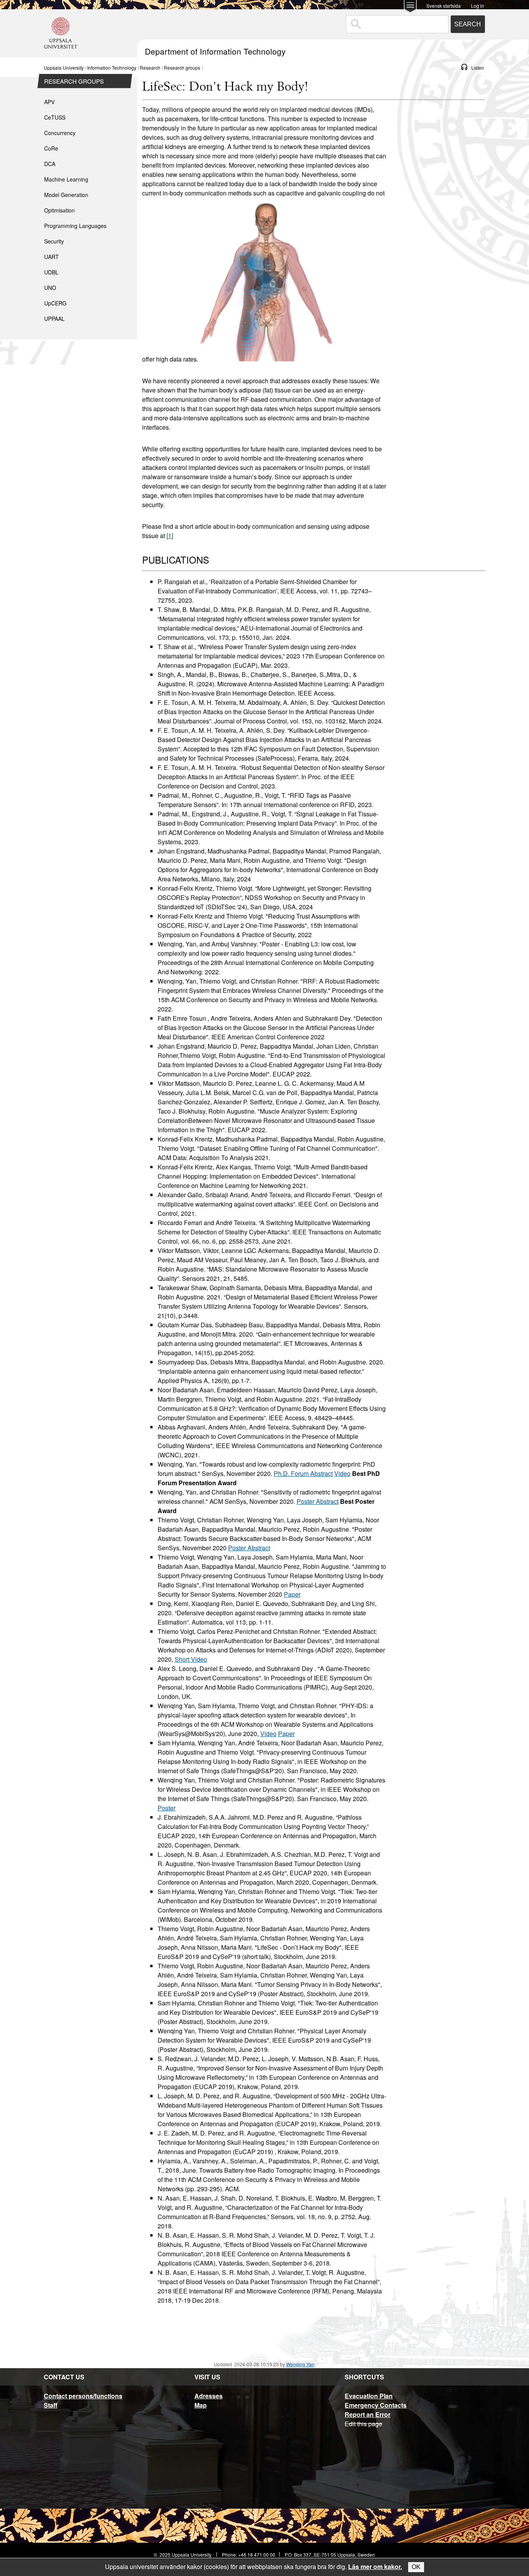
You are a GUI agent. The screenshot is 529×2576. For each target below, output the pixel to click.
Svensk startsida (444, 5)
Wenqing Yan (300, 2364)
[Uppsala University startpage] (61, 54)
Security (54, 241)
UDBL (51, 272)
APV (49, 102)
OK (416, 2567)
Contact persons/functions (83, 2396)
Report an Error (368, 2414)
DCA (50, 164)
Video (342, 1473)
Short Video (191, 1659)
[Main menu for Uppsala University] (410, 7)
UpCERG (55, 303)
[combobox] (397, 24)
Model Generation (66, 195)
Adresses (209, 2396)
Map (201, 2405)
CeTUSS (55, 117)
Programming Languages (75, 226)
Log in (477, 5)
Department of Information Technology (215, 51)
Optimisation (59, 210)
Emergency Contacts (376, 2405)
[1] (170, 536)
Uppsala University (64, 68)
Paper (292, 1594)
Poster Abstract (318, 1501)
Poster (167, 1808)
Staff (51, 2405)
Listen (478, 68)
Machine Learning (66, 179)
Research (150, 68)
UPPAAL (54, 319)
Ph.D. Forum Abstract (303, 1473)
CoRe (51, 148)
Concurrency (60, 133)
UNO (50, 288)
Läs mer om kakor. (375, 2567)
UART (52, 257)
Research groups (182, 68)
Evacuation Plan (369, 2396)
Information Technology (112, 68)
